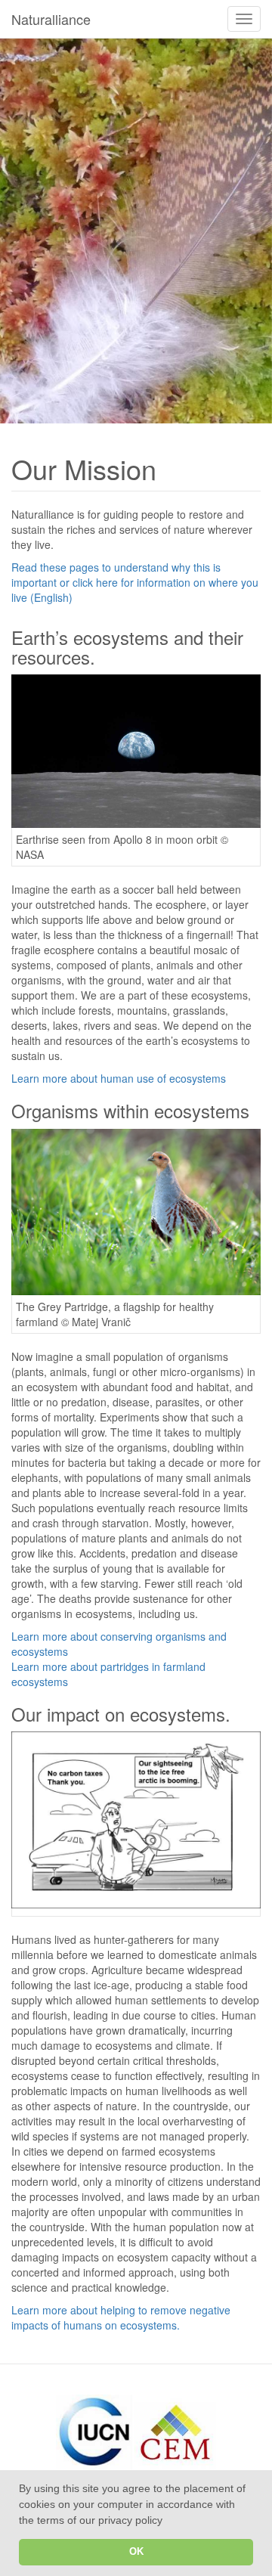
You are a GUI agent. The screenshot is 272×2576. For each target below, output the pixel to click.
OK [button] (136, 2552)
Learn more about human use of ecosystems (119, 1078)
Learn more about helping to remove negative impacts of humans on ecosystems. (121, 2317)
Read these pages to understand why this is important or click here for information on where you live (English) (135, 582)
